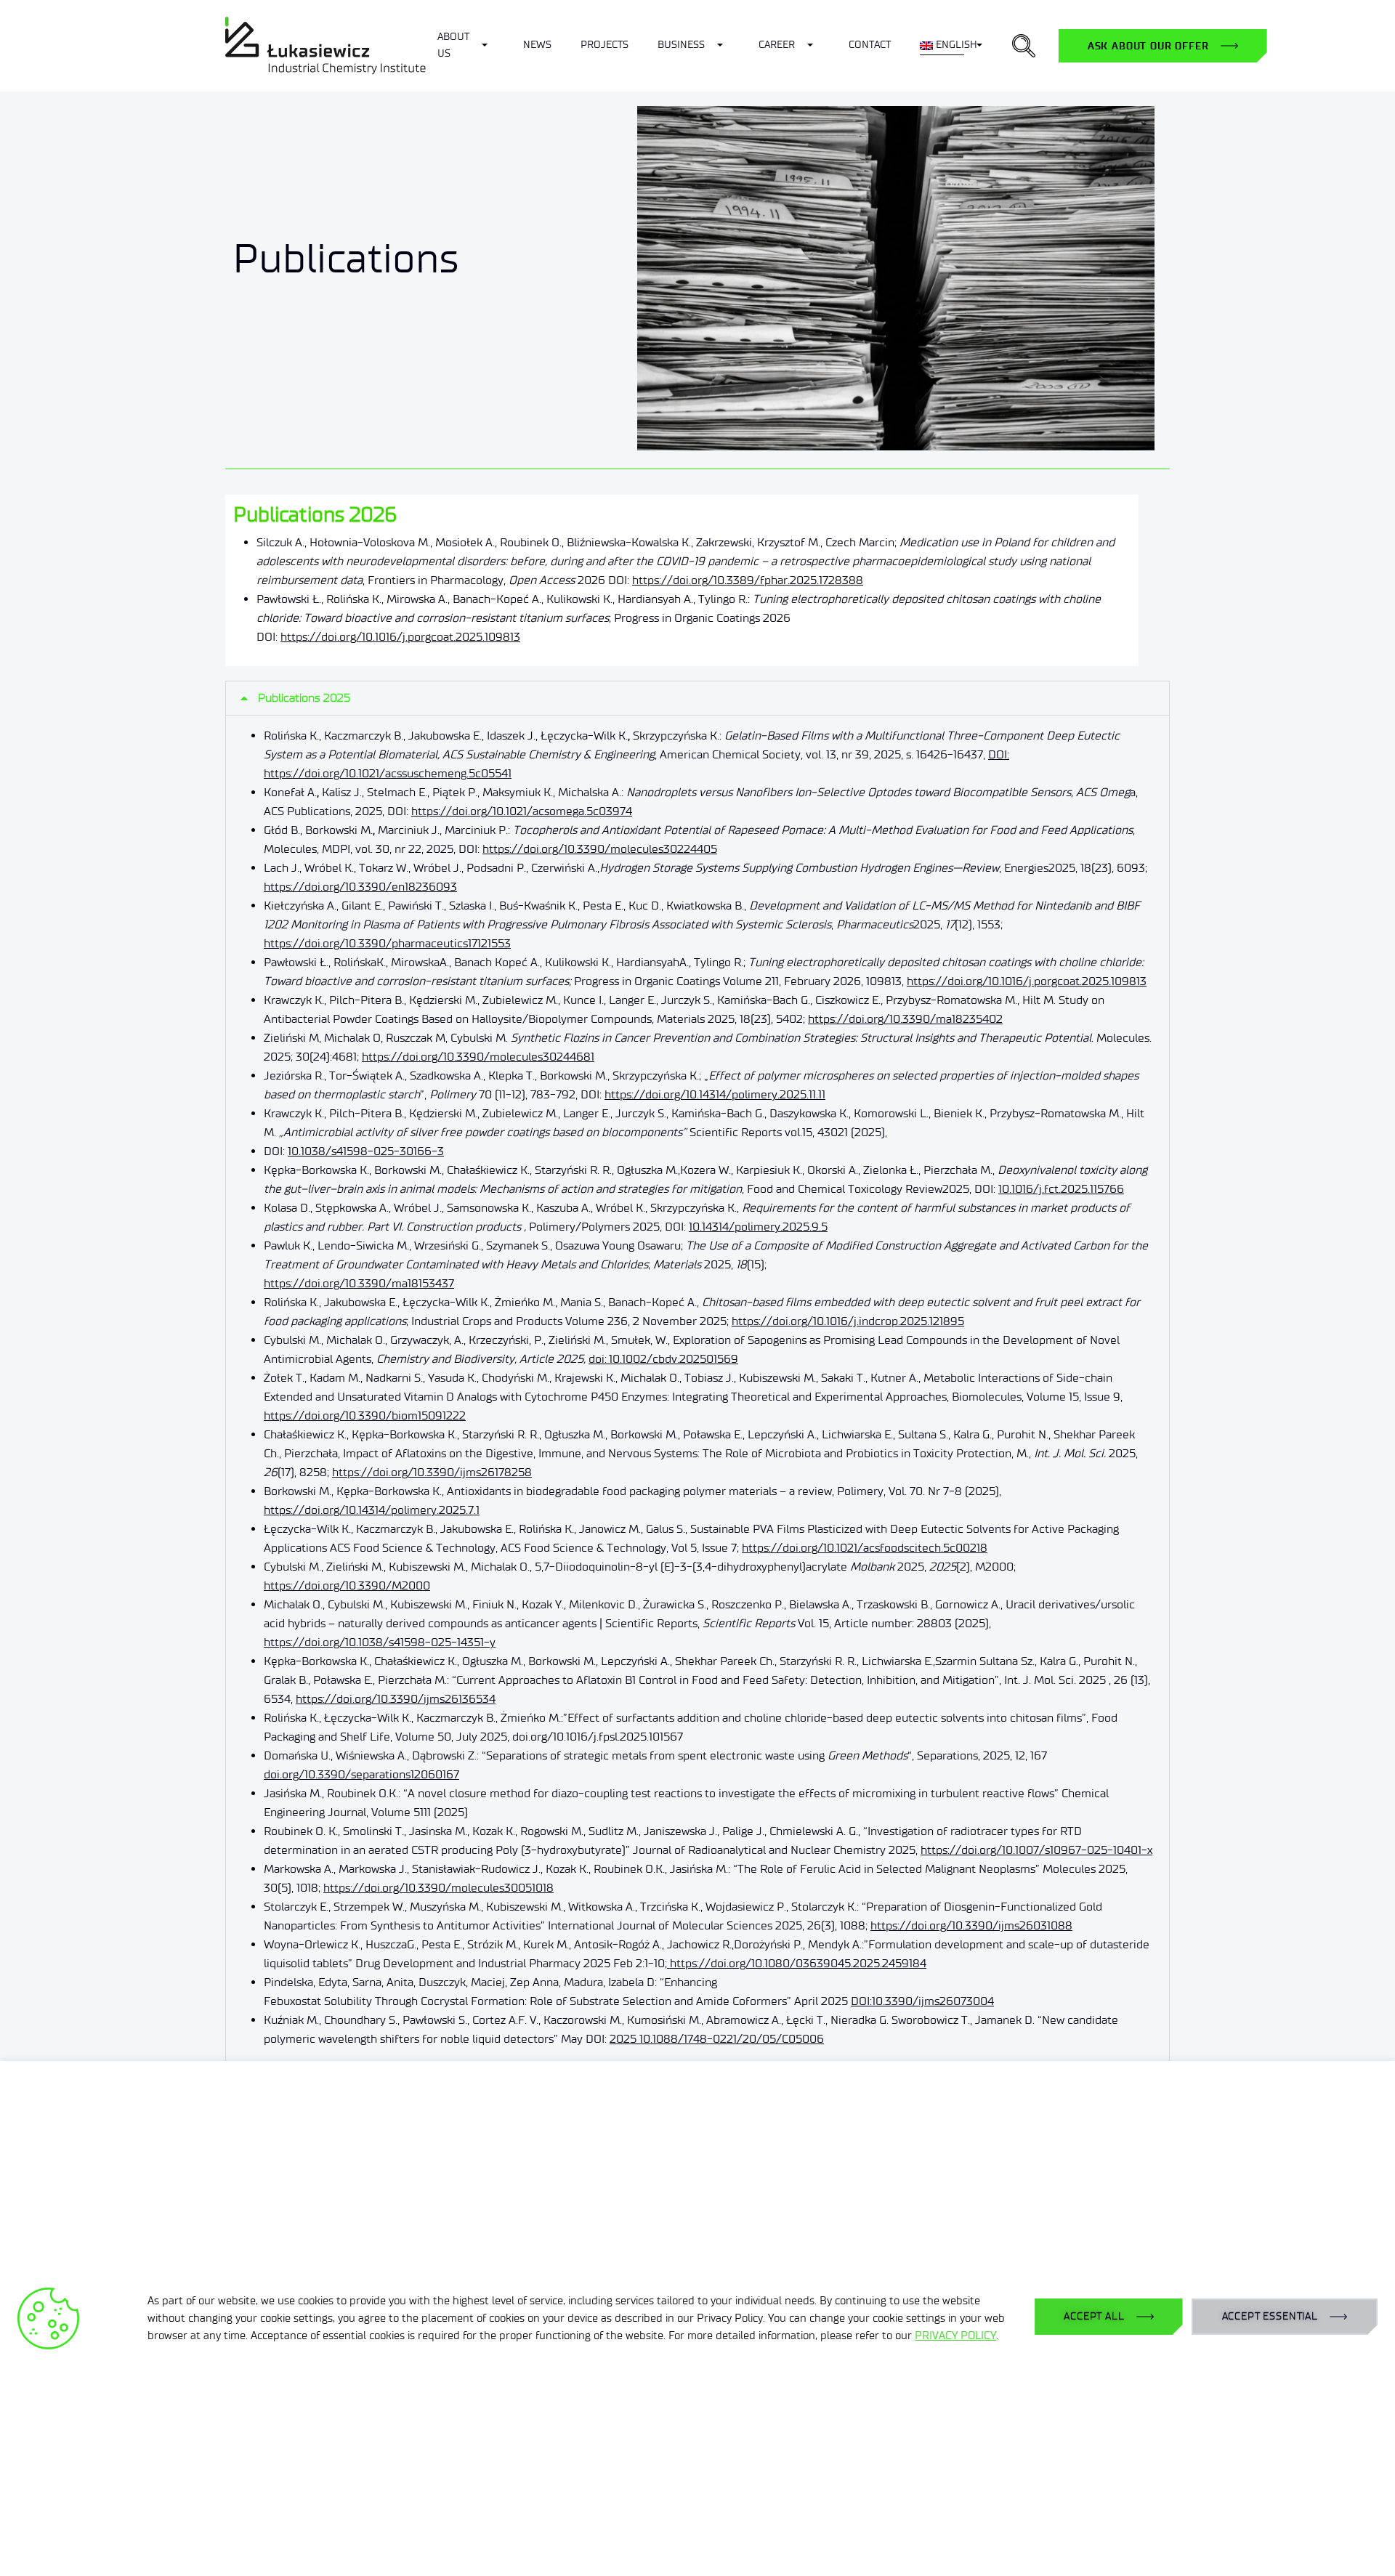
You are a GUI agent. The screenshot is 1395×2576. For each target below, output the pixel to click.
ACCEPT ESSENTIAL (1270, 2316)
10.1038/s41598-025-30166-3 (366, 1151)
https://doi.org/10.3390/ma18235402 (905, 1019)
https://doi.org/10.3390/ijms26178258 (432, 1472)
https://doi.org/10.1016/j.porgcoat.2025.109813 (400, 637)
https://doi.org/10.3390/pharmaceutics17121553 (387, 943)
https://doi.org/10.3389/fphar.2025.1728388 (748, 580)
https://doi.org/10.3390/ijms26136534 (396, 1699)
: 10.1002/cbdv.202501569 (671, 1359)
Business (681, 45)
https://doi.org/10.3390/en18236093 (360, 887)
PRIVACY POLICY (955, 2336)
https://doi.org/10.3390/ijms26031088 (971, 1925)
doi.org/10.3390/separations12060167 (361, 1774)
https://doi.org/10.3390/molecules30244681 (478, 1057)
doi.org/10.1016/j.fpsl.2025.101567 (598, 1737)
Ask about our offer (1148, 46)
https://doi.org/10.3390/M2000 (347, 1585)
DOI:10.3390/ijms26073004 (922, 2001)
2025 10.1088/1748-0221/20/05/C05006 (717, 2039)
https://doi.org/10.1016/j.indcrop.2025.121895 (848, 1321)
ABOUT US (453, 45)
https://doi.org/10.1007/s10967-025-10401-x (1036, 1850)
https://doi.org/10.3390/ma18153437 (359, 1283)
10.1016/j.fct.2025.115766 (1061, 1189)
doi (597, 1359)
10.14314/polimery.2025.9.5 (758, 1227)
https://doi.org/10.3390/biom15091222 (365, 1415)
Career (777, 45)
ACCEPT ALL (1094, 2316)
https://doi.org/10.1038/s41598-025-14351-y (380, 1642)
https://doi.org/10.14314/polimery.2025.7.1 (372, 1510)
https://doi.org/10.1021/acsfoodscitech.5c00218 (865, 1548)
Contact (870, 45)
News (537, 45)
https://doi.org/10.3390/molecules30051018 (438, 1888)
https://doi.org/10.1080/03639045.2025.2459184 (797, 1963)
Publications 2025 (304, 698)
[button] (1024, 46)
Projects (604, 45)
